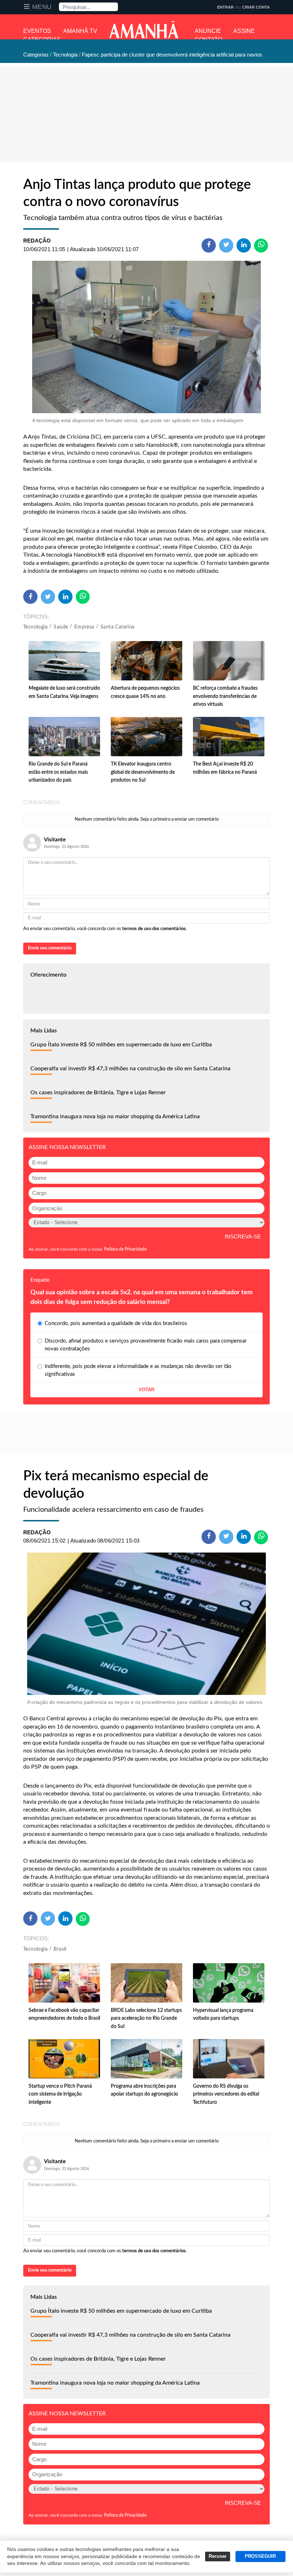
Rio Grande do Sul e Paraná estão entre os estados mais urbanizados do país (58, 772)
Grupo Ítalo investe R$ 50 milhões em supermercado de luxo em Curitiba (121, 1045)
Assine (244, 31)
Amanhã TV (80, 31)
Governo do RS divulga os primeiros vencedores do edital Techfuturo (226, 2094)
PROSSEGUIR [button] (260, 2556)
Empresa (84, 627)
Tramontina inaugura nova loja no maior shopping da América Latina (115, 1116)
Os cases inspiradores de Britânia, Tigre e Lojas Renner (98, 1093)
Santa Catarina (118, 627)
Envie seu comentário (50, 948)
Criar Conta (256, 7)
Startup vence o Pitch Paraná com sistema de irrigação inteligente (60, 2094)
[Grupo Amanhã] (144, 30)
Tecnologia (35, 627)
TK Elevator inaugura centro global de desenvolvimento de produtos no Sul (143, 772)
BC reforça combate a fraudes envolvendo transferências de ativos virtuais (225, 696)
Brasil (60, 1949)
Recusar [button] (218, 2556)
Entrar (225, 7)
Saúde (61, 627)
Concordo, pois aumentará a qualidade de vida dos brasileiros (116, 1323)
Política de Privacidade (125, 1249)
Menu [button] (42, 7)
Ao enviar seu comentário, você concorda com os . (105, 929)
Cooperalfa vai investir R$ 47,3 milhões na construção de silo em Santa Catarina (130, 1069)
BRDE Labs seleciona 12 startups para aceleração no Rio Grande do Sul (146, 2018)
